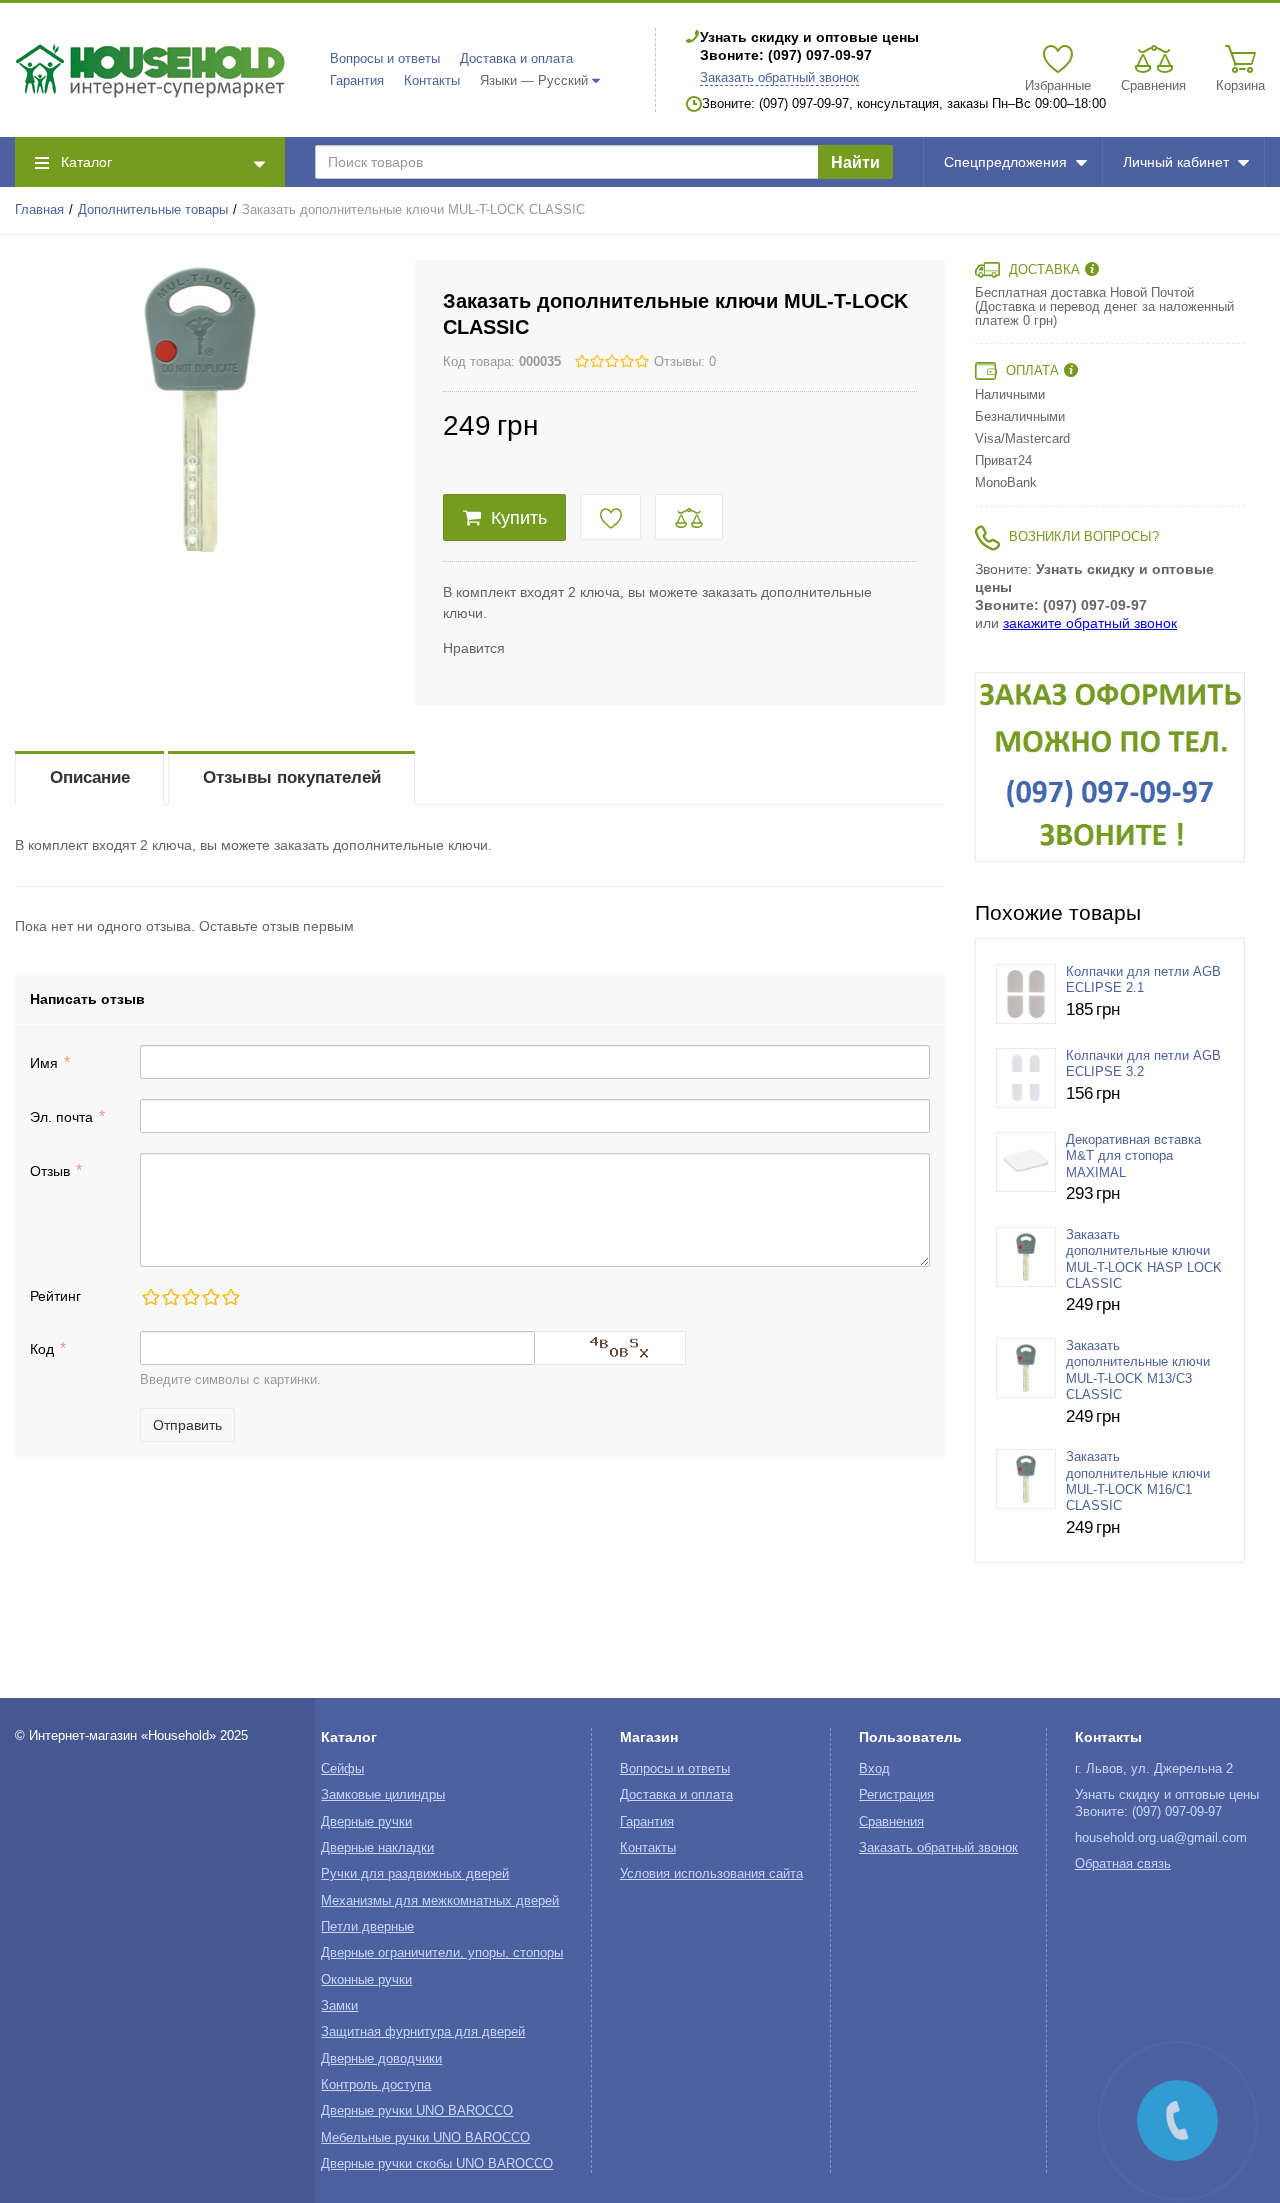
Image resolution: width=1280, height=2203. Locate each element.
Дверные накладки (377, 1848)
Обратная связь (1123, 1864)
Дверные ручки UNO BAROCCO (417, 2111)
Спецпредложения (1005, 162)
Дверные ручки (366, 1822)
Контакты (432, 81)
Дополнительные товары (153, 210)
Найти (855, 162)
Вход (874, 1769)
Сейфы (342, 1769)
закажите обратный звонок (1090, 623)
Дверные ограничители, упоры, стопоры (442, 1953)
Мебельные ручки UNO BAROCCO (425, 2138)
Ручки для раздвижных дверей (415, 1874)
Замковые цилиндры (383, 1795)
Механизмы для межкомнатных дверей (440, 1901)
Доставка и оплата (516, 59)
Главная (39, 210)
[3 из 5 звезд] (190, 1297)
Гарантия (357, 81)
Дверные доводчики (381, 2059)
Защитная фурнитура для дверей (423, 2032)
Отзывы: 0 (685, 362)
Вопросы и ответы (385, 59)
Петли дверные (367, 1927)
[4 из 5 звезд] (210, 1297)
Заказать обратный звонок (779, 78)
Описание (90, 777)
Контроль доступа (376, 2085)
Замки (339, 2006)
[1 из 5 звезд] (150, 1297)
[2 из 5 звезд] (170, 1297)
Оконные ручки (366, 1980)
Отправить (187, 1425)
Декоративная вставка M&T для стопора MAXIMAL (1133, 1156)
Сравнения (891, 1822)
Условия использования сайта (711, 1874)
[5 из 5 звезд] (230, 1297)
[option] (1110, 767)
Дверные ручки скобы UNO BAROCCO (437, 2164)
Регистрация (896, 1795)
